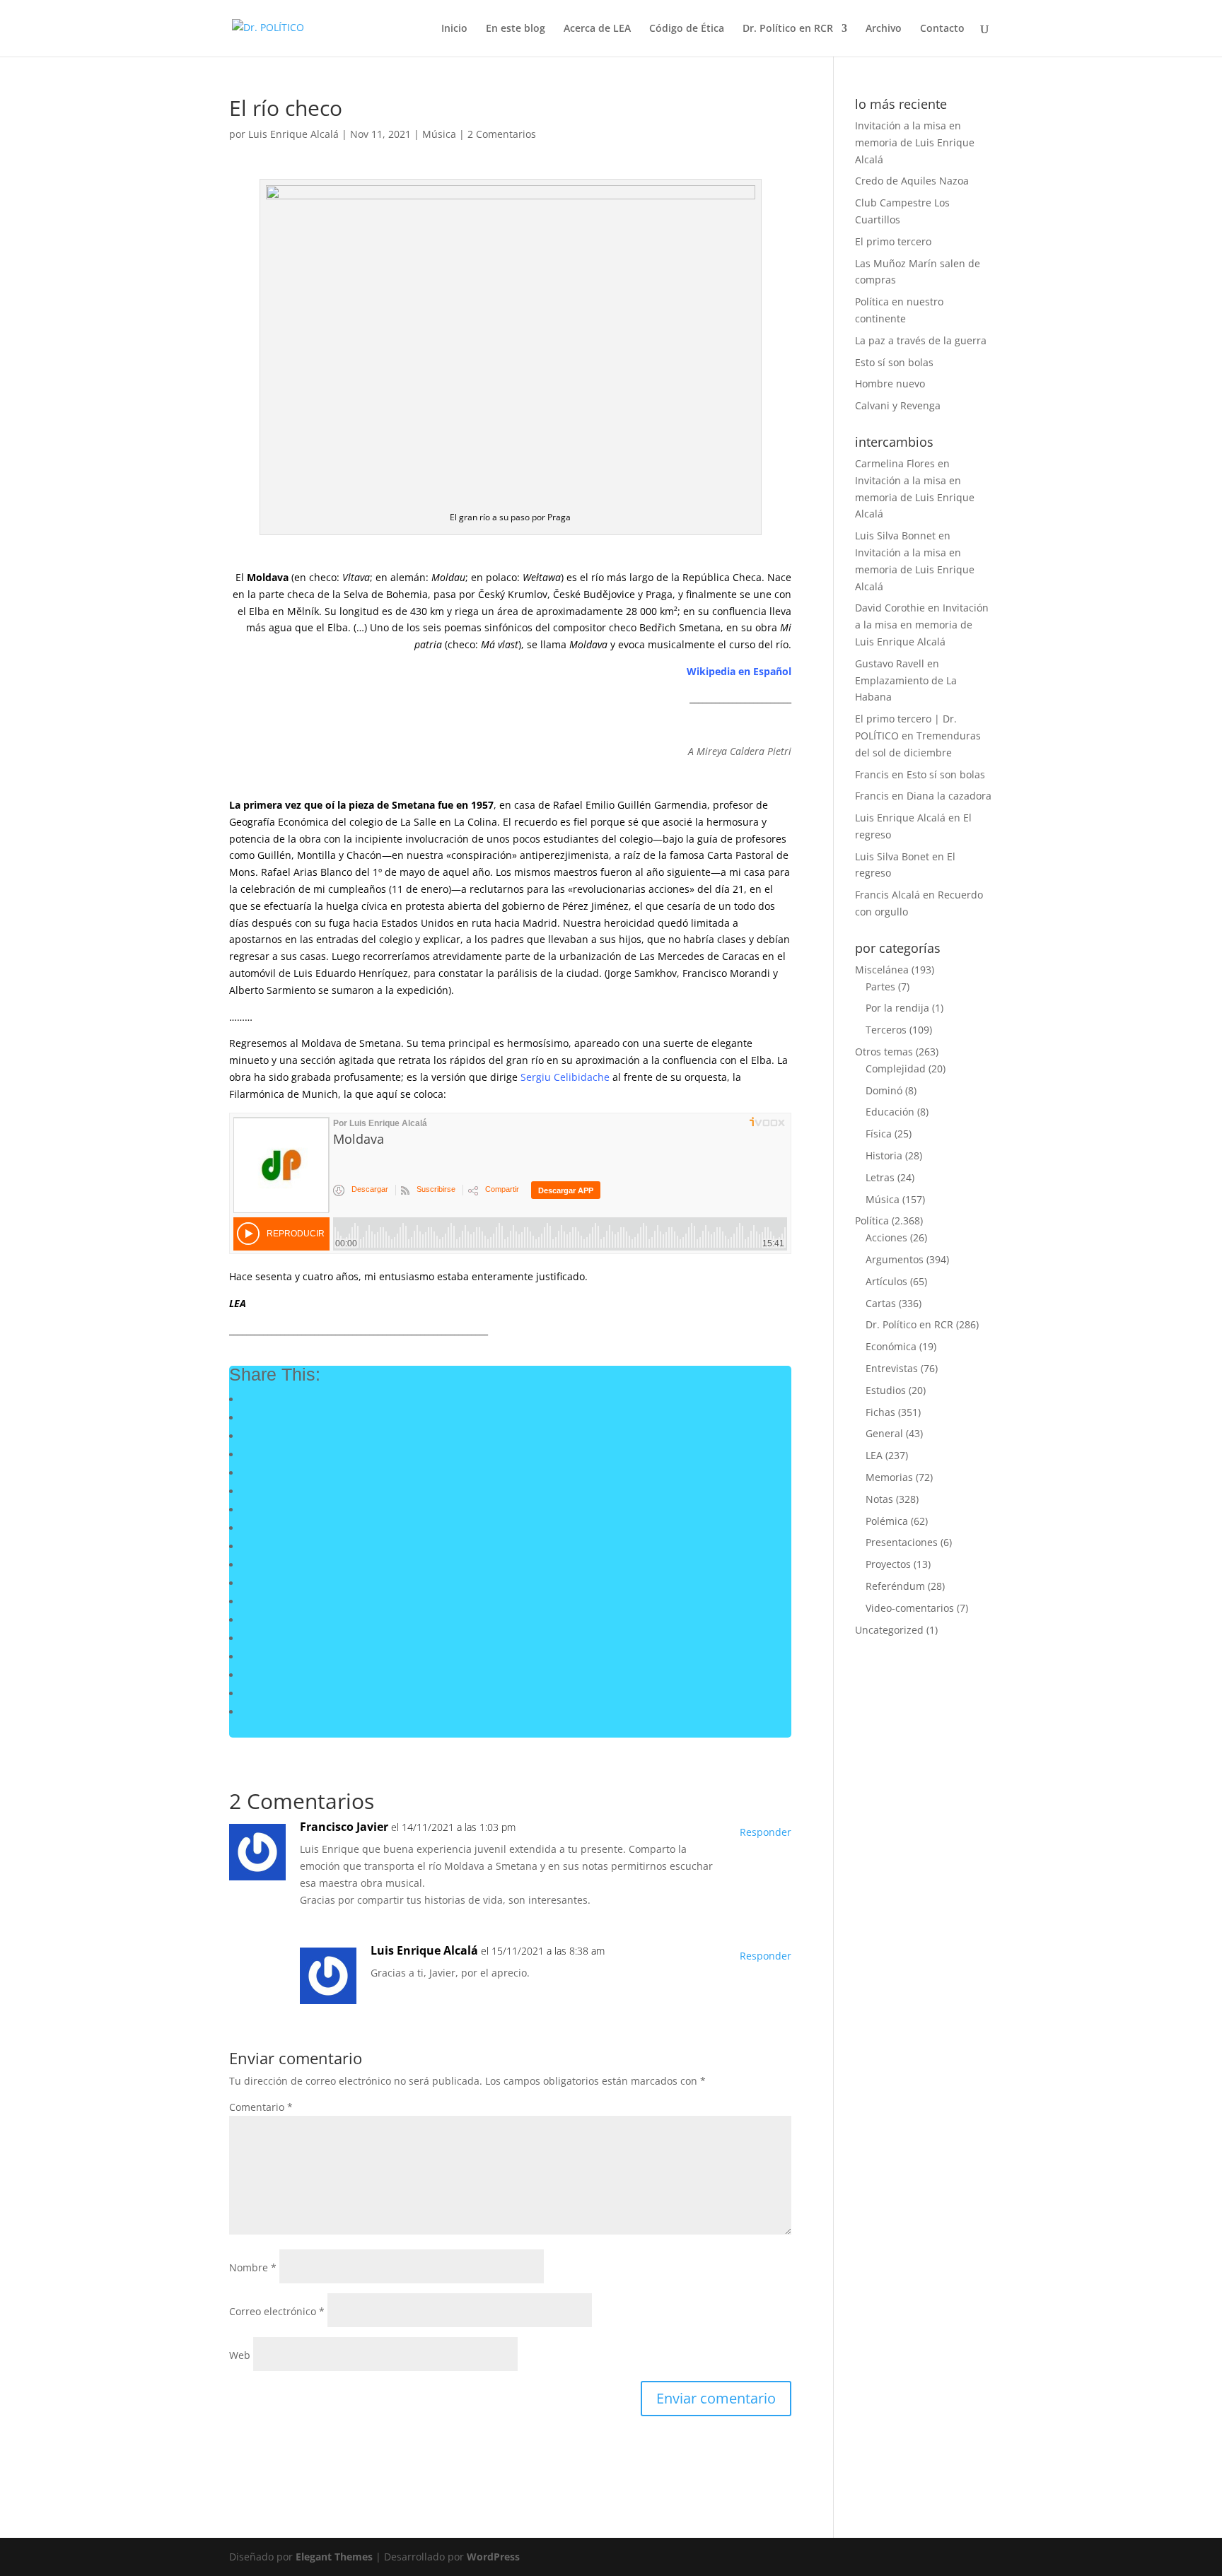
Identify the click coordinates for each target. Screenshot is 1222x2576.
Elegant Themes (334, 2557)
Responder (766, 1832)
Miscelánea (882, 970)
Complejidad (896, 1069)
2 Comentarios (502, 134)
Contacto (942, 29)
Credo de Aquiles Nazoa (912, 181)
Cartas (881, 1303)
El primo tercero (893, 241)
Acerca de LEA (597, 29)
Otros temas (884, 1052)
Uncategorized (889, 1630)
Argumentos (895, 1259)
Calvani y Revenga (898, 405)
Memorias (889, 1477)
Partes (880, 987)
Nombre (253, 2267)
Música (439, 134)
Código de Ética (687, 29)
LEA (874, 1455)
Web (240, 2355)
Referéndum (895, 1586)
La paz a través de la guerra (921, 340)
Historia (884, 1155)
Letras (880, 1177)
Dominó (884, 1090)
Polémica (887, 1521)
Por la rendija (897, 1008)
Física (879, 1134)
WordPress (493, 2557)
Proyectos (888, 1564)
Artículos (886, 1281)
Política (872, 1220)
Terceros (886, 1030)
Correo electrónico (277, 2311)
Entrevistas (892, 1368)
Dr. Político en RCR (788, 29)
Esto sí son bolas (894, 362)
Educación (890, 1112)
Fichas (880, 1412)
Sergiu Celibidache (565, 1077)
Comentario (261, 2107)
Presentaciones (902, 1542)
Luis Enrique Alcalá (293, 134)
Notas (879, 1499)
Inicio (454, 29)
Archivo (884, 29)
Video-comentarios (910, 1608)
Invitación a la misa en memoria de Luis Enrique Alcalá (915, 142)
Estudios (886, 1390)
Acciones (886, 1237)
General (884, 1433)
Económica (891, 1346)
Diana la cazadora (949, 796)
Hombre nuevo (890, 384)
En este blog (516, 29)
